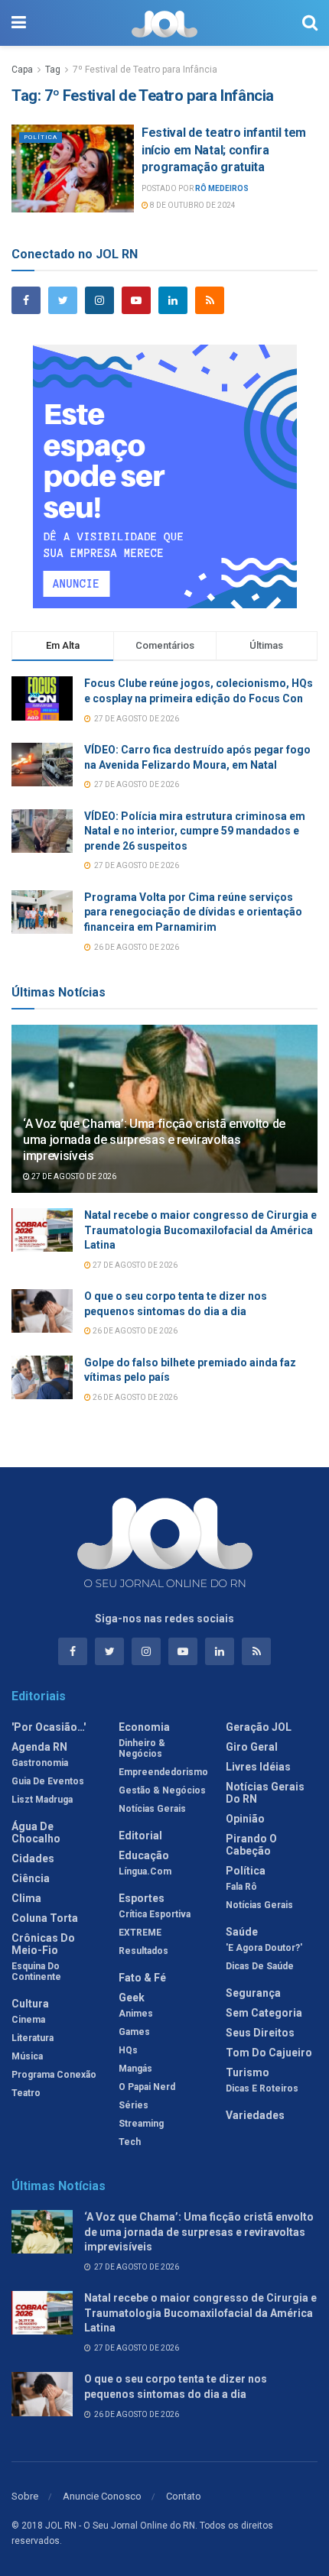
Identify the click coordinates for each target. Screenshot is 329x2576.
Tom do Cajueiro (269, 2053)
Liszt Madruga (42, 1800)
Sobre (25, 2496)
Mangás (135, 2069)
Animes (136, 2014)
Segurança (253, 1993)
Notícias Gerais (152, 1809)
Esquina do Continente (36, 1972)
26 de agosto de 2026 (134, 1331)
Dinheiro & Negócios (142, 1748)
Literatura (33, 2038)
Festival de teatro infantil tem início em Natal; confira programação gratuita (224, 150)
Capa (22, 70)
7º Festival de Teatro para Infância (145, 70)
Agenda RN (39, 1747)
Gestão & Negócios (162, 1790)
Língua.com (145, 1871)
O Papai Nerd (147, 2087)
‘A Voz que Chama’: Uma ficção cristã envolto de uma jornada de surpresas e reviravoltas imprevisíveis (154, 1140)
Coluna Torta (45, 1918)
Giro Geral (252, 1747)
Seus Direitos (260, 2033)
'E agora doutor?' (264, 1948)
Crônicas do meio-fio (43, 1944)
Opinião (245, 1819)
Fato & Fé (142, 1978)
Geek (132, 1998)
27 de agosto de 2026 (73, 1176)
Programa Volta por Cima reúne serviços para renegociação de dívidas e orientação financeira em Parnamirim (193, 912)
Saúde (242, 1932)
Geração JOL (259, 1727)
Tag (53, 70)
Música (27, 2056)
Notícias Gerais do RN (265, 1793)
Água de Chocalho (36, 1832)
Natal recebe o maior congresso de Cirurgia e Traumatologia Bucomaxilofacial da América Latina (200, 1230)
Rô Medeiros (222, 188)
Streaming (141, 2124)
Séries (134, 2105)
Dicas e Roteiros (262, 2088)
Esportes (142, 1898)
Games (134, 2032)
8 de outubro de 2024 (192, 205)
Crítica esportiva (155, 1914)
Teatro (26, 2093)
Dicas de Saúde (260, 1966)
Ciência (31, 1878)
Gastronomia (40, 1763)
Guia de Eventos (48, 1781)
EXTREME (140, 1933)
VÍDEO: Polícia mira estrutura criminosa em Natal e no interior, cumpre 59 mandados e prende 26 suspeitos (195, 831)
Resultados (143, 1951)
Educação (144, 1855)
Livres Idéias (258, 1767)
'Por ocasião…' (49, 1727)
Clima (26, 1898)
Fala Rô (241, 1887)
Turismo (248, 2072)
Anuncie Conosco (102, 2496)
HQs (128, 2050)
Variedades (255, 2115)
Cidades (33, 1858)
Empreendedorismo (163, 1772)
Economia (144, 1727)
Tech (130, 2142)
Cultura (30, 2004)
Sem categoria (264, 2013)
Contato (184, 2496)
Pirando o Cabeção (251, 1845)
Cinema (28, 2020)
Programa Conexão (54, 2075)
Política (41, 137)
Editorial (140, 1836)
